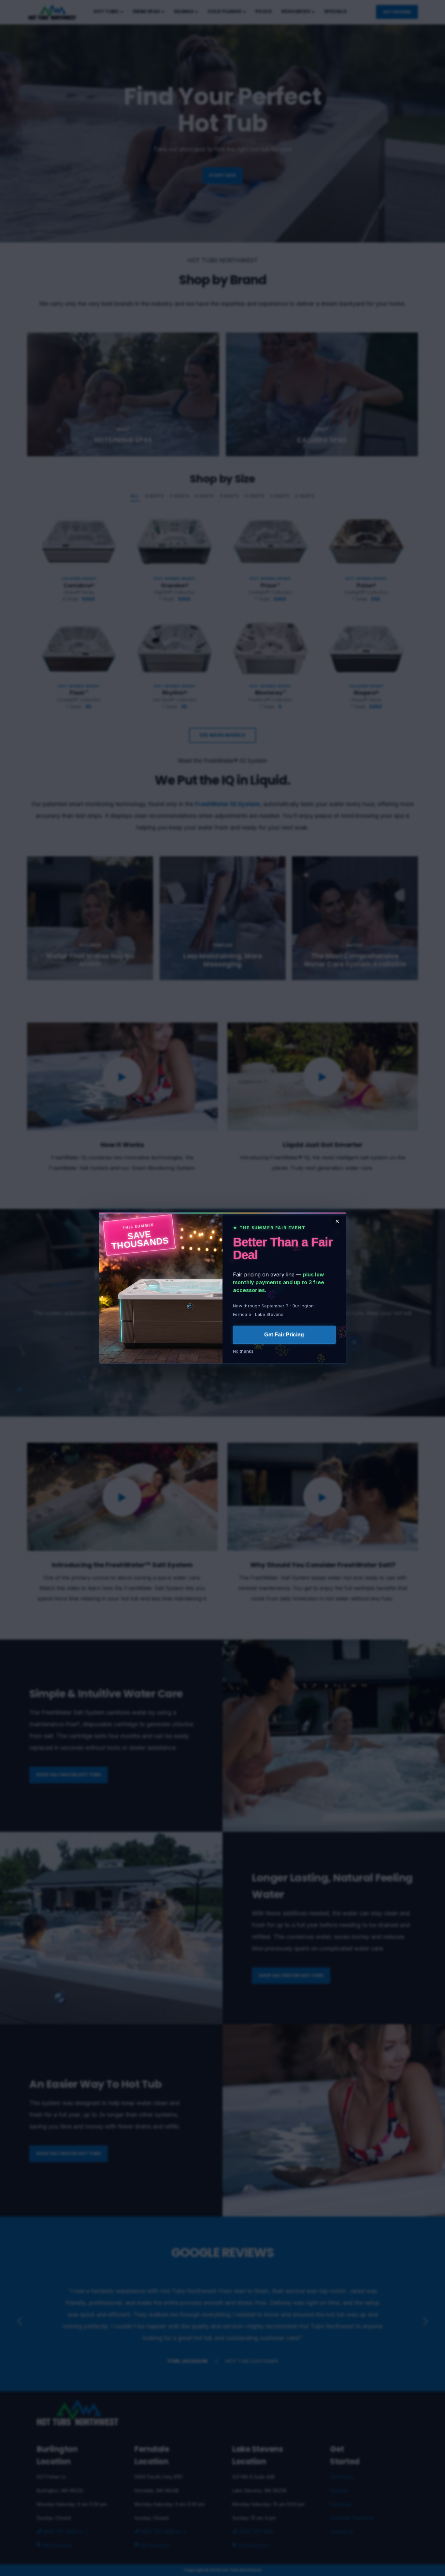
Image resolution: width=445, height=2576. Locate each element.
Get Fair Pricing (284, 1335)
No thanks (243, 1351)
